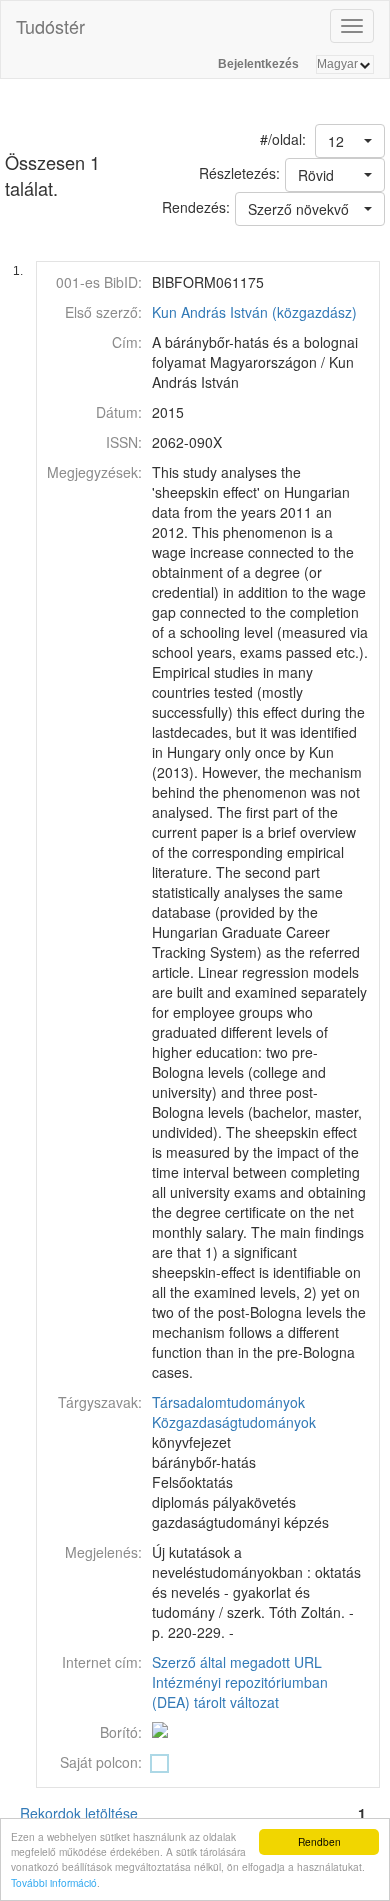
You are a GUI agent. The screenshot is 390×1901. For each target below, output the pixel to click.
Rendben (319, 1841)
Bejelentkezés (258, 64)
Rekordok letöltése (79, 1813)
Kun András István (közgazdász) (254, 312)
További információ (54, 1882)
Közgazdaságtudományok (234, 1422)
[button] (350, 141)
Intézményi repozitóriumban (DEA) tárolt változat (240, 1692)
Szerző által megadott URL (237, 1662)
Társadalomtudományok (228, 1402)
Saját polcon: (101, 1762)
